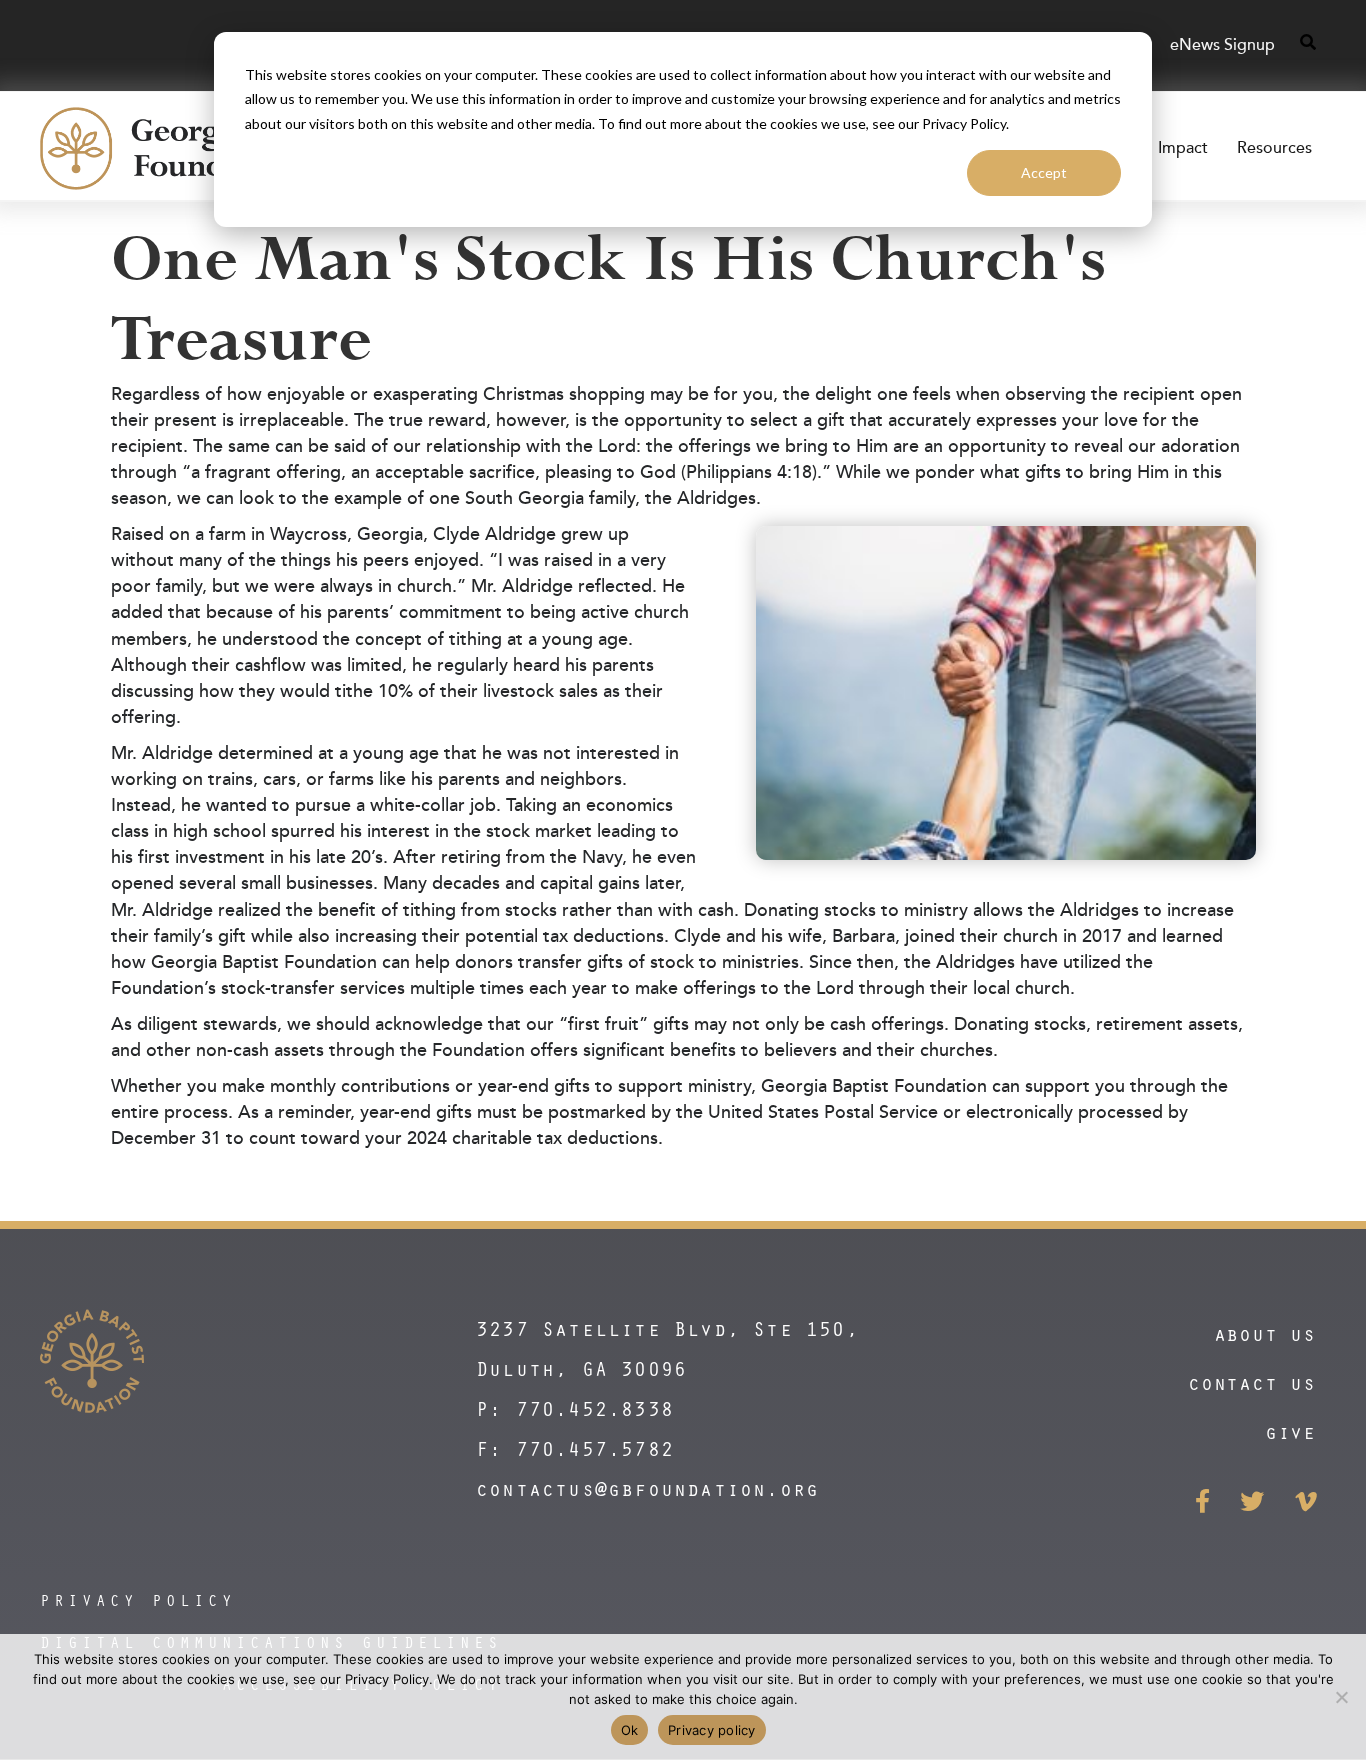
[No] (1341, 1697)
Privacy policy (712, 1730)
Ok (630, 1730)
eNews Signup (1222, 45)
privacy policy (138, 1600)
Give (1290, 1431)
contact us (1252, 1382)
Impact (1183, 148)
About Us (1265, 1333)
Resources (1274, 148)
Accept (1044, 172)
